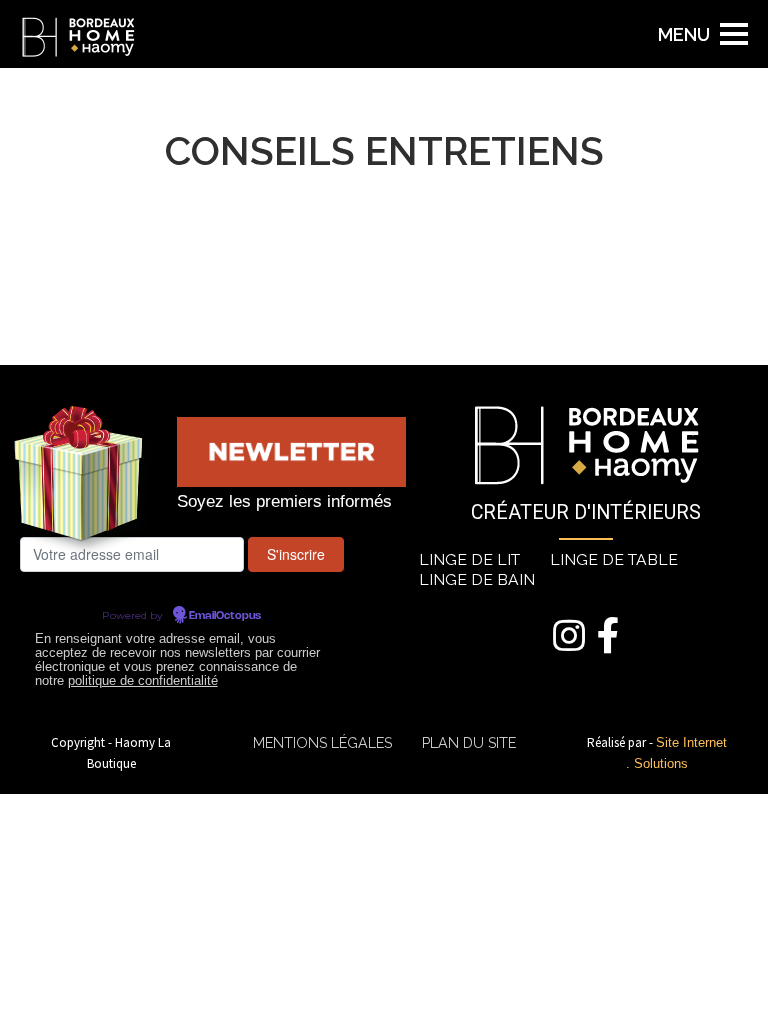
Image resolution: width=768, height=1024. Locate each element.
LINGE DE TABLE (614, 559)
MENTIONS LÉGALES (322, 743)
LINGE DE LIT (469, 559)
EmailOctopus (225, 616)
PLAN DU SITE (469, 743)
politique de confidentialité (143, 681)
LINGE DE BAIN (477, 579)
